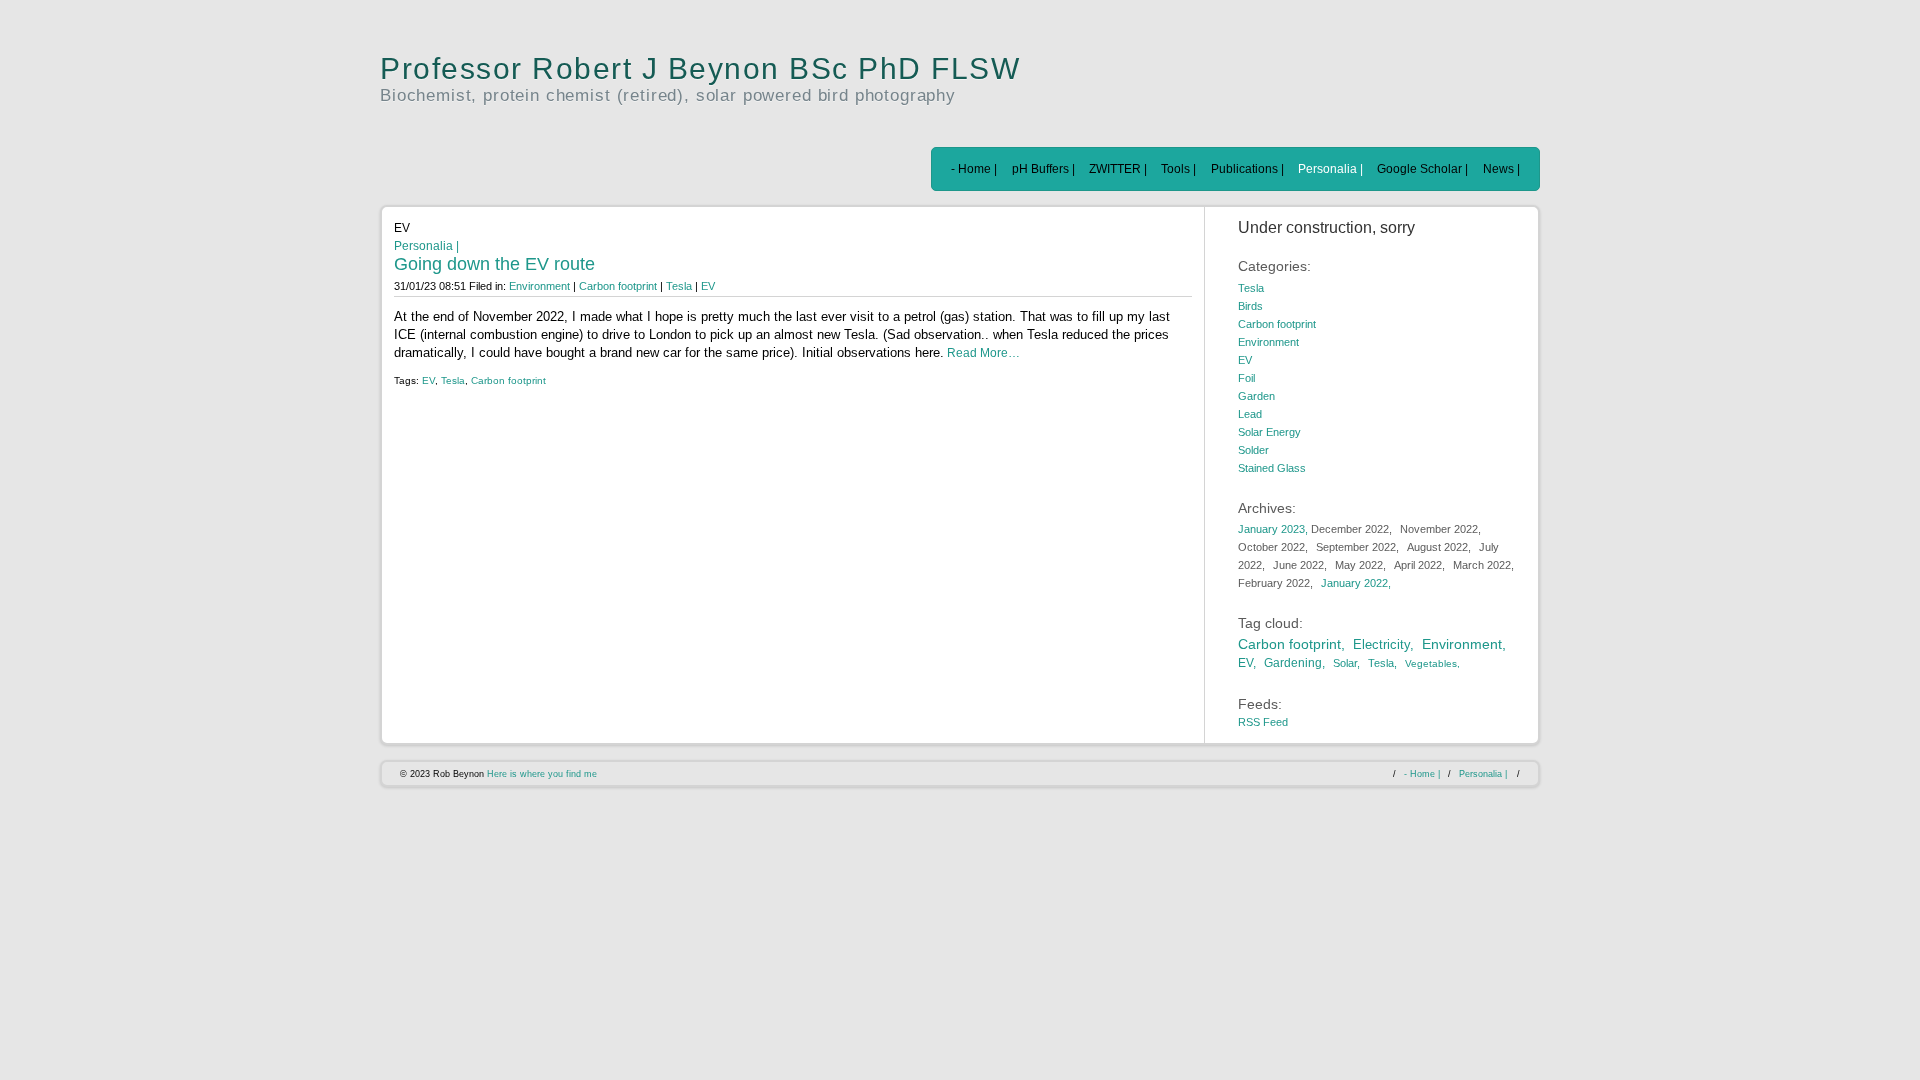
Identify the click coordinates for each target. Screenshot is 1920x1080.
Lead (1250, 414)
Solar (1345, 663)
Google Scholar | (1422, 169)
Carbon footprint (619, 286)
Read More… (982, 353)
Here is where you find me (542, 774)
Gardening (1293, 663)
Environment (539, 286)
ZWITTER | (1118, 169)
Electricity (1381, 644)
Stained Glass (1272, 468)
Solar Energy (1269, 432)
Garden (1256, 396)
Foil (1246, 378)
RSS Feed (1263, 722)
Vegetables (1431, 663)
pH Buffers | (1043, 169)
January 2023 (1271, 529)
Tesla (679, 286)
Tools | (1178, 169)
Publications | (1247, 169)
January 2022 (1354, 583)
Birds (1250, 306)
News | (1501, 169)
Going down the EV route (494, 264)
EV (708, 286)
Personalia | (1330, 169)
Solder (1253, 450)
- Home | (974, 169)
